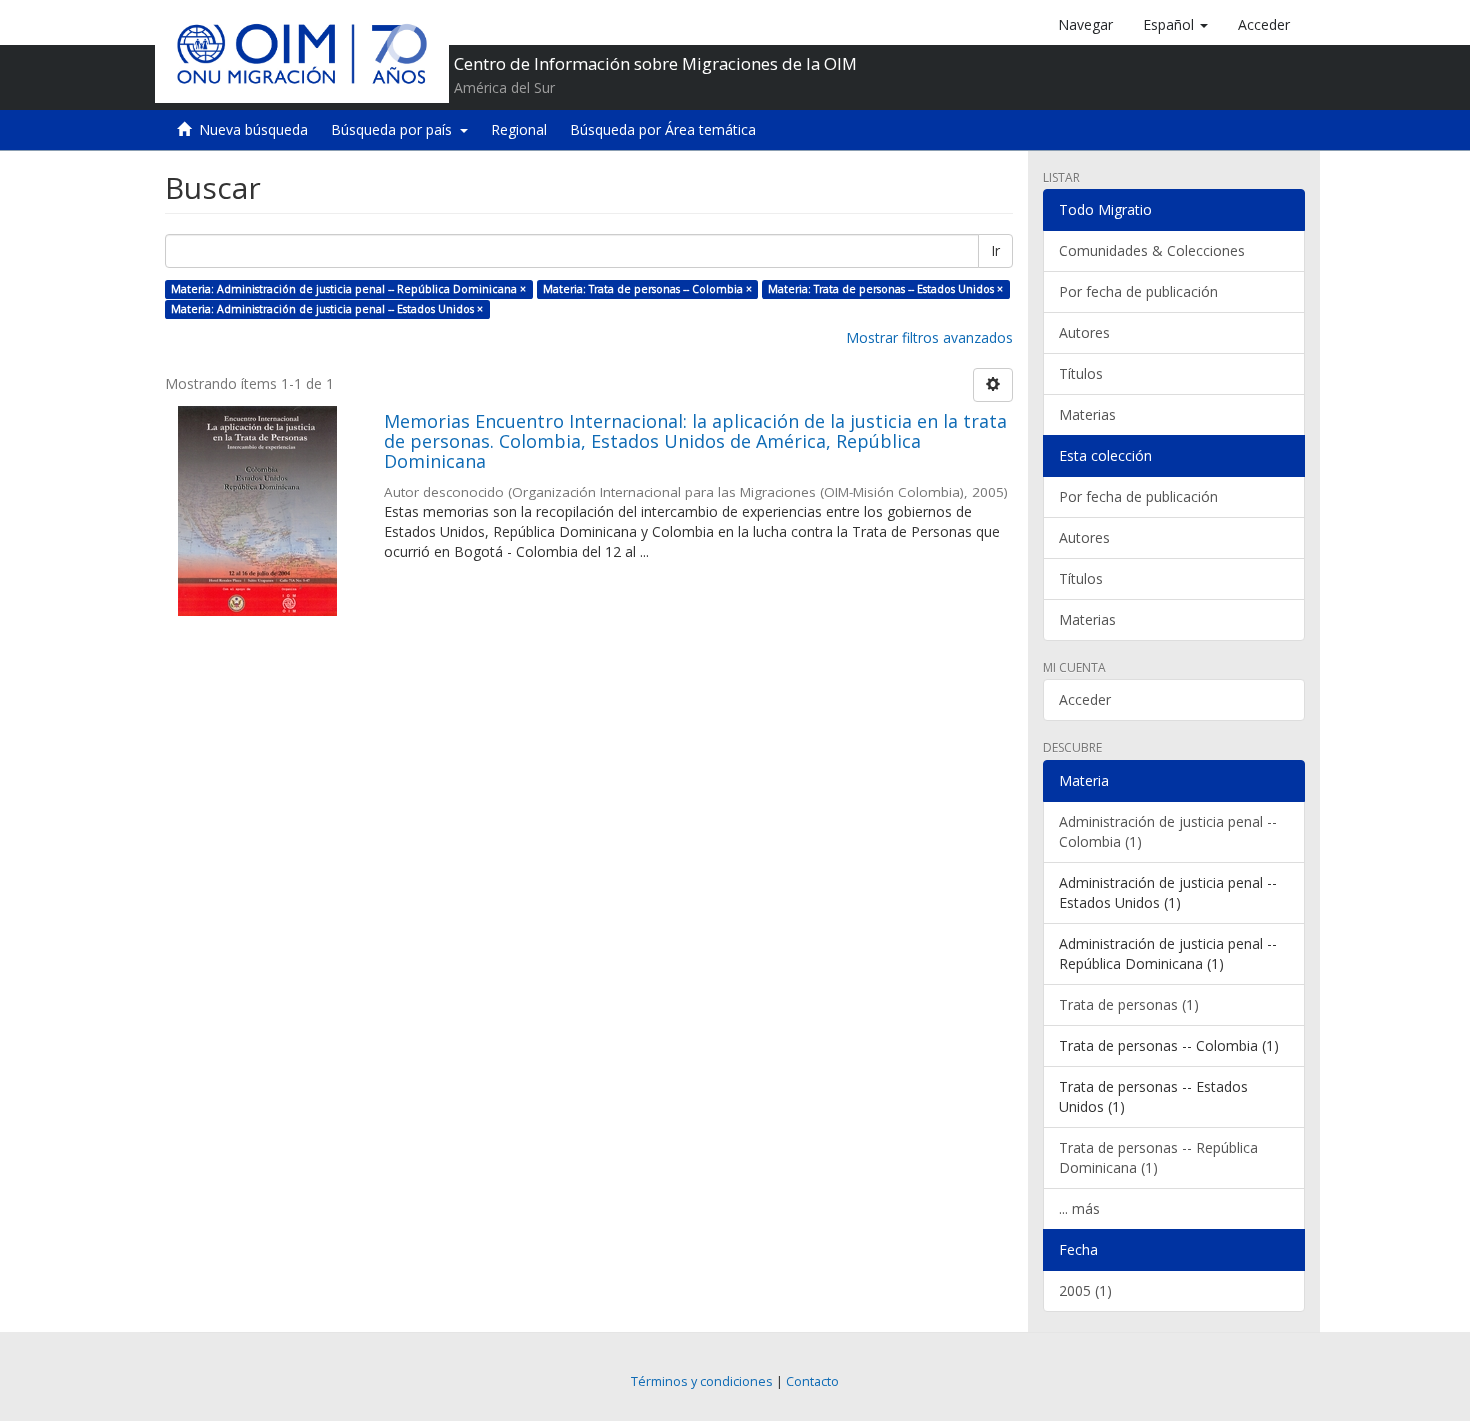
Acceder (1085, 699)
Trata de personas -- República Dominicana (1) (1158, 1157)
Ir (995, 250)
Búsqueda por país (395, 129)
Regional (519, 129)
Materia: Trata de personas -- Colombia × (647, 289)
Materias (1087, 414)
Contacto (812, 1381)
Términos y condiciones (702, 1381)
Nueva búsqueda (253, 129)
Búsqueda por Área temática (663, 129)
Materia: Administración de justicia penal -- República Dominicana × (348, 289)
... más (1079, 1208)
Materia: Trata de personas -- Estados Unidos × (885, 289)
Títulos (1081, 373)
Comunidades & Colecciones (1152, 250)
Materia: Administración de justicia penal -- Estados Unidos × (327, 309)
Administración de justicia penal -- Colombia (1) (1168, 831)
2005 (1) (1085, 1290)
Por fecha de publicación (1138, 291)
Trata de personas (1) (1129, 1004)
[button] (1175, 25)
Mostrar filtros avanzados (929, 337)
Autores (1084, 332)
